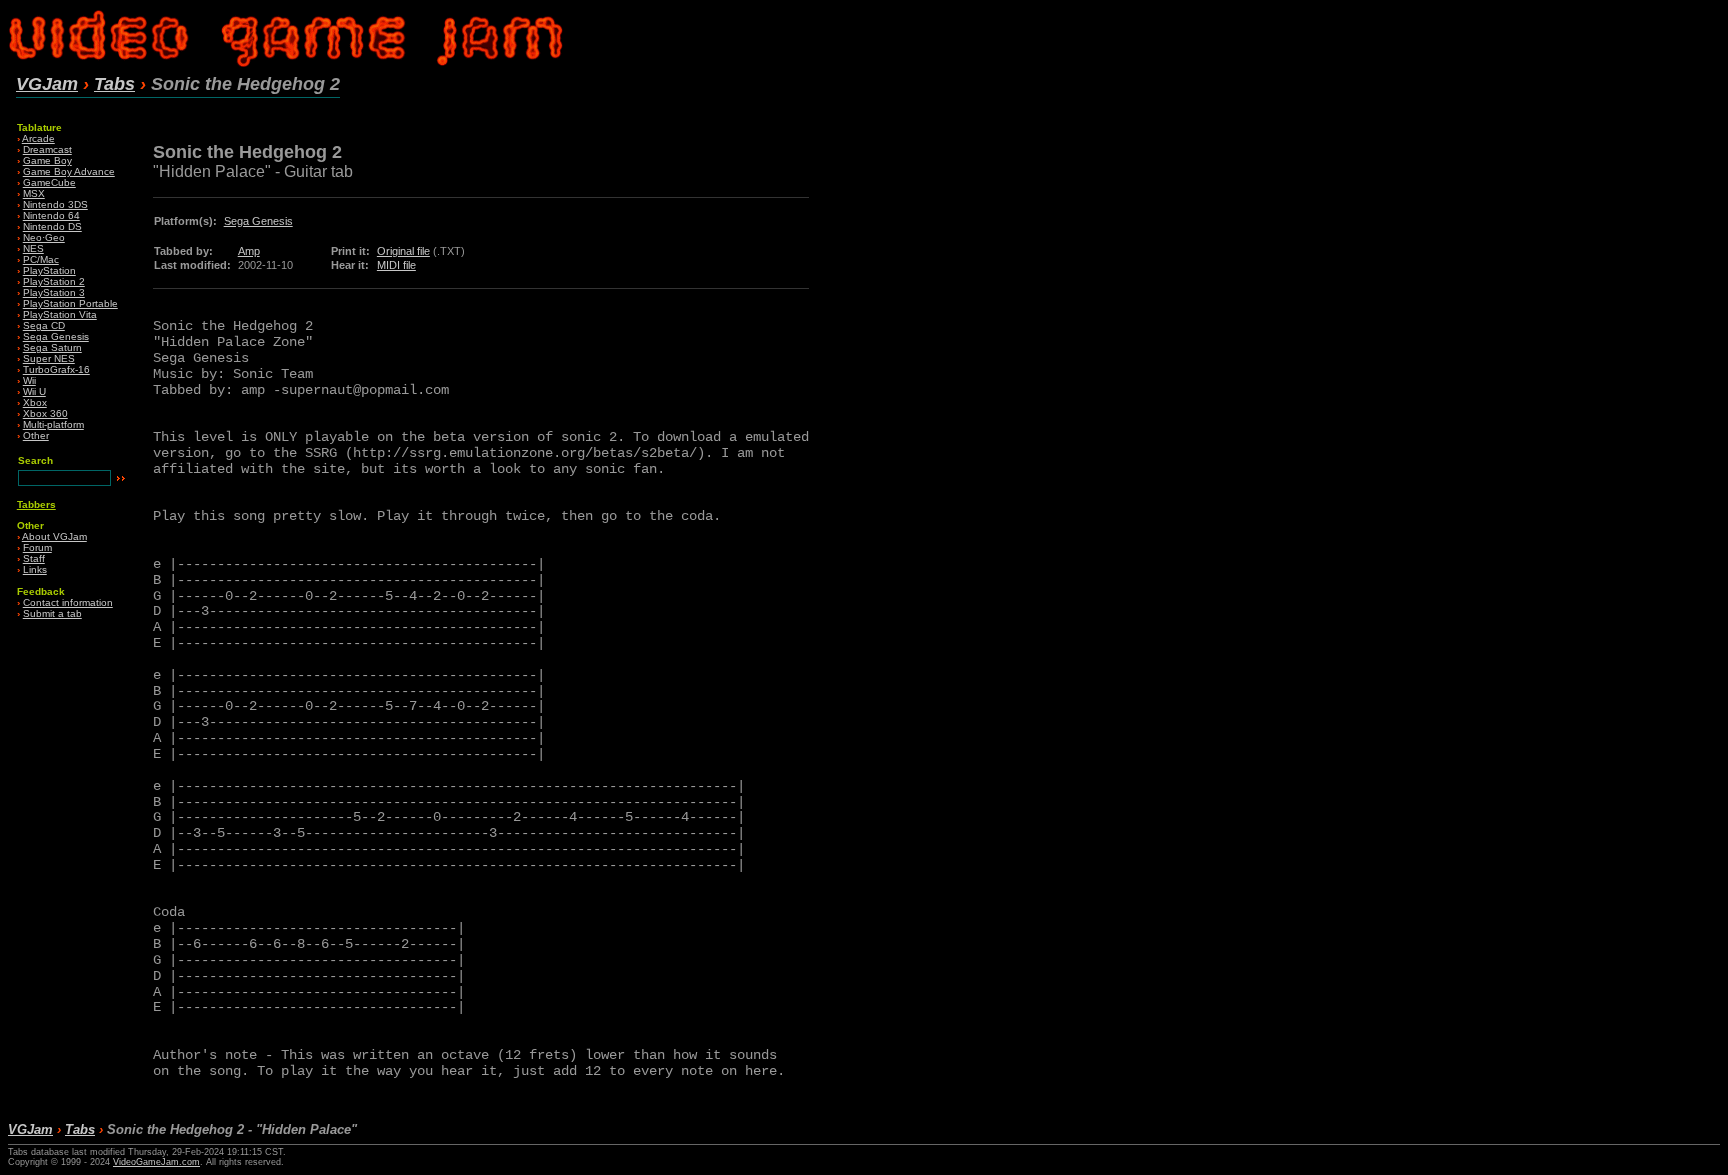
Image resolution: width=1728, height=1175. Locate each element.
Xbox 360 (45, 413)
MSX (34, 193)
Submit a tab (52, 613)
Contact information (68, 602)
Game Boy (47, 160)
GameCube (49, 182)
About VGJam (54, 536)
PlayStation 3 (54, 292)
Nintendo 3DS (55, 204)
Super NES (49, 358)
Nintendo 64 (51, 215)
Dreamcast (47, 149)
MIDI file (396, 265)
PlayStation (49, 270)
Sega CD (44, 325)
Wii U (34, 391)
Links (35, 569)
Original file (403, 251)
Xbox (35, 402)
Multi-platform (53, 424)
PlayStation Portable (70, 303)
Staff (34, 558)
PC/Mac (41, 259)
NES (33, 248)
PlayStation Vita (60, 314)
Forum (37, 547)
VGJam (47, 84)
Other (36, 435)
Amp (249, 251)
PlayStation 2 (54, 281)
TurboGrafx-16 (56, 369)
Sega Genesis (56, 336)
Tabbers (36, 504)
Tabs (114, 84)
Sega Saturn (52, 347)
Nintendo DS (52, 226)
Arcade (38, 138)
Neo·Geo (44, 237)
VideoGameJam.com (156, 1162)
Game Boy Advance (69, 171)
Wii (29, 380)
